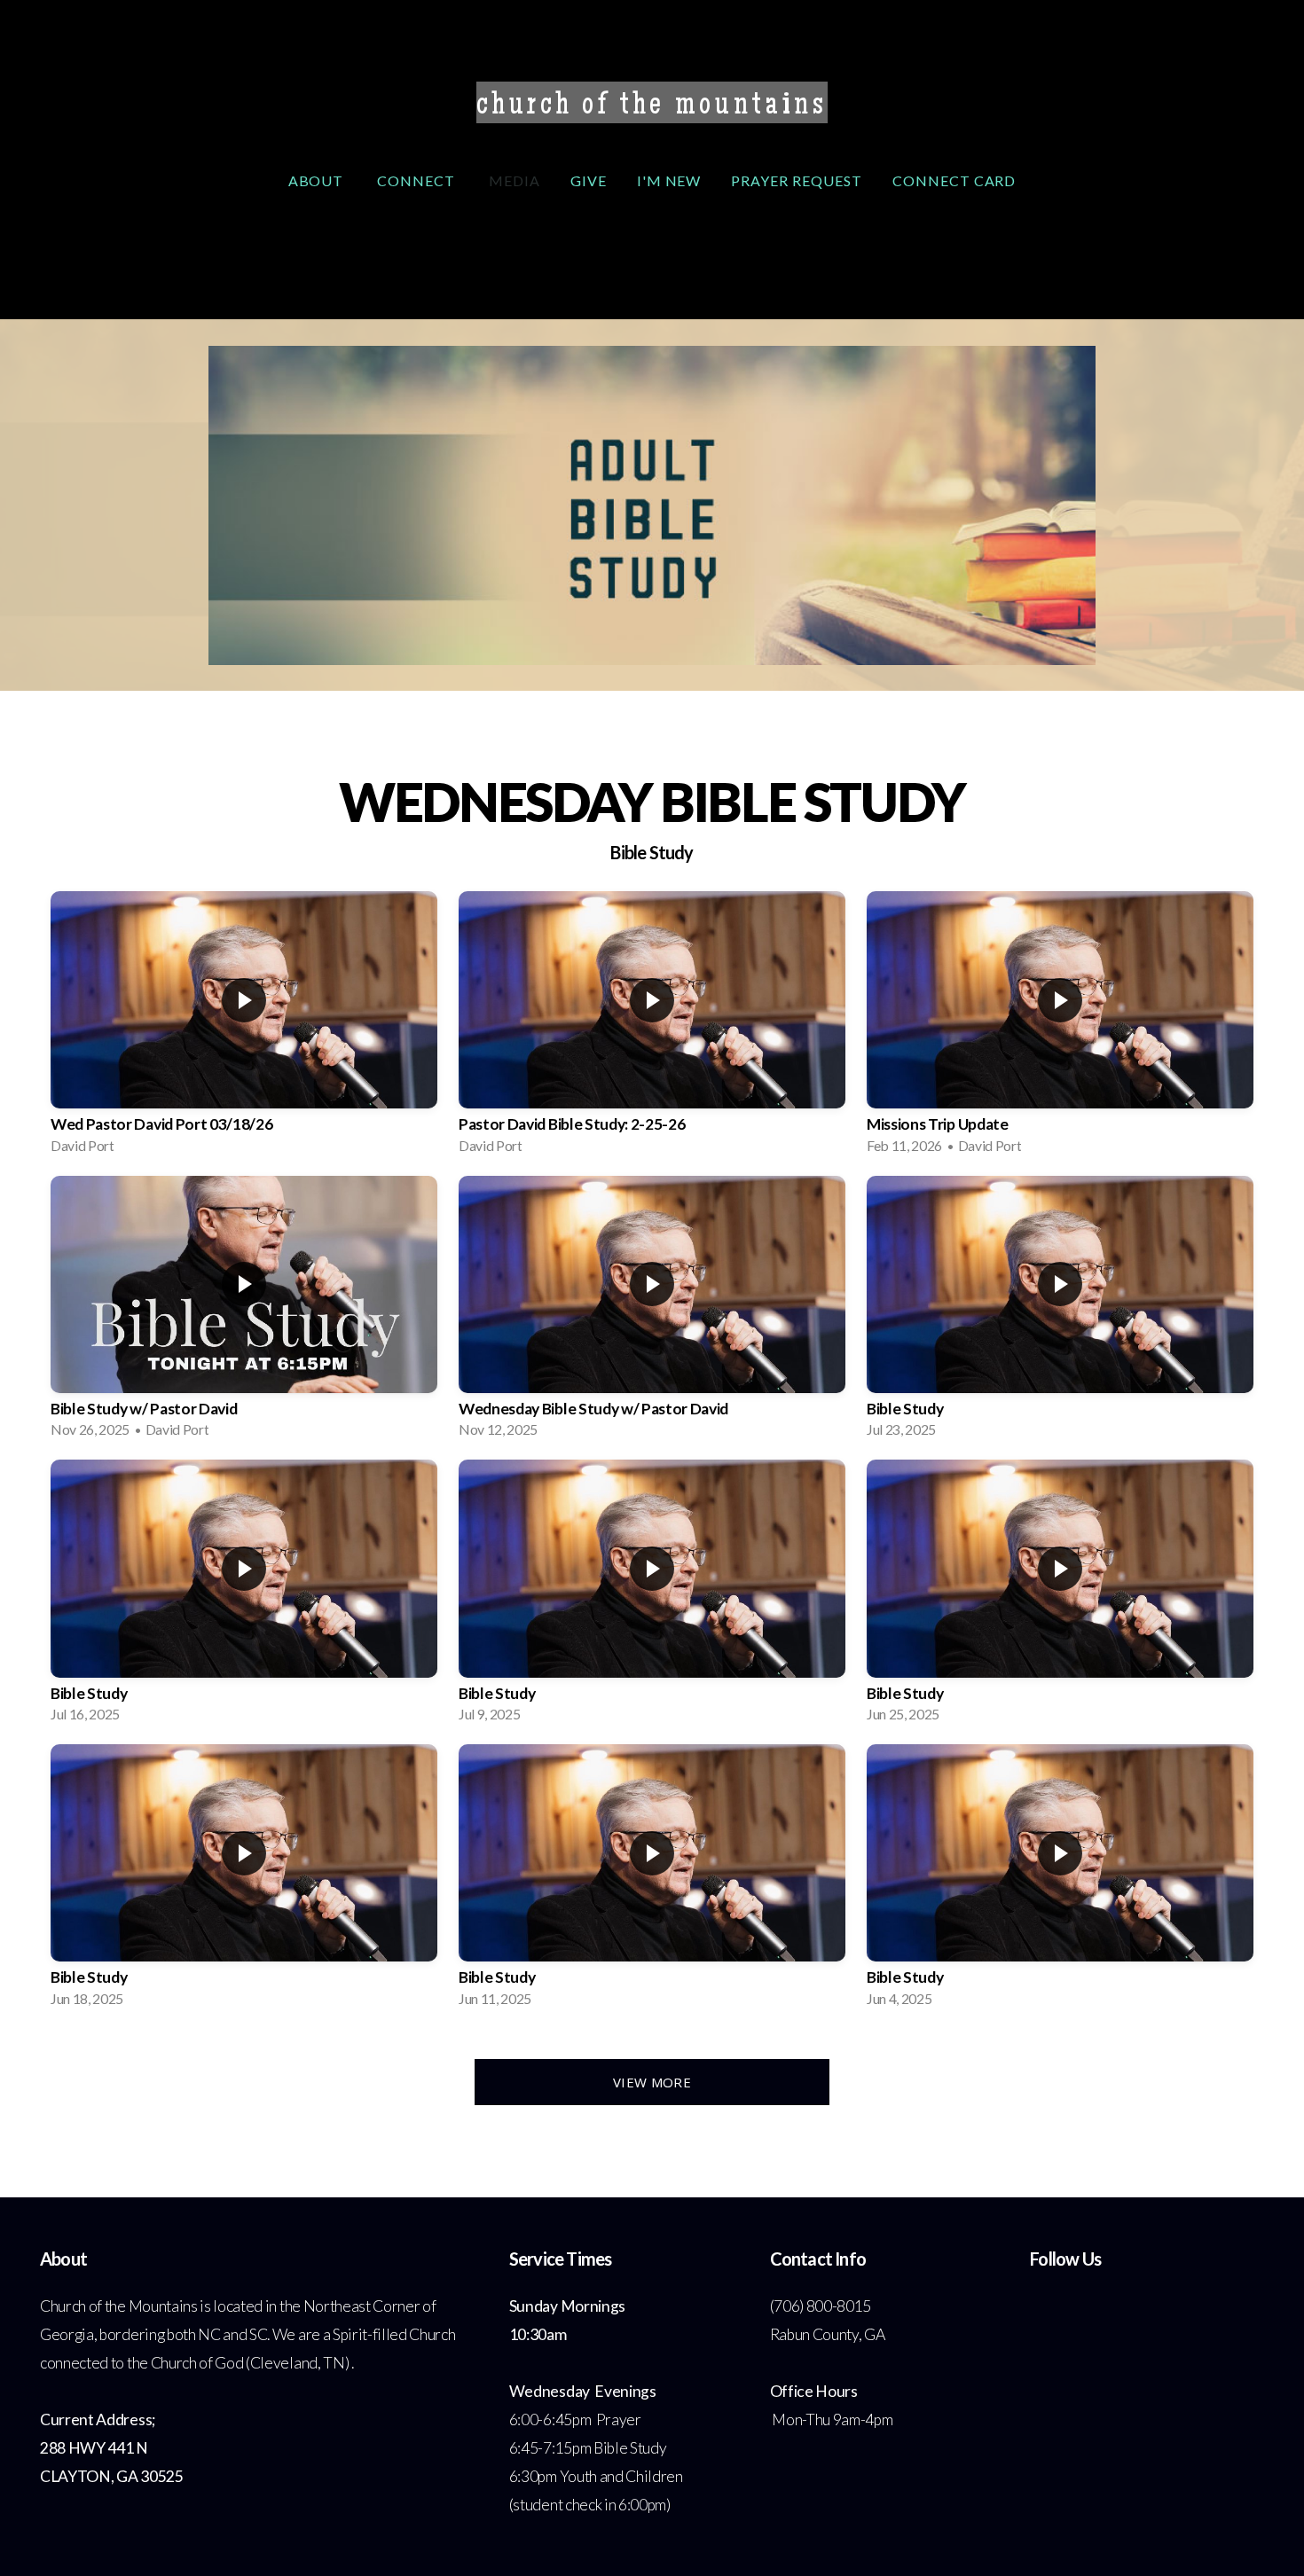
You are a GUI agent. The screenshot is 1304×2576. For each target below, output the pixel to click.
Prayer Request (796, 180)
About (318, 180)
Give (589, 180)
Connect (418, 180)
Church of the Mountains (652, 107)
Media (515, 180)
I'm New (669, 180)
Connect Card (954, 180)
